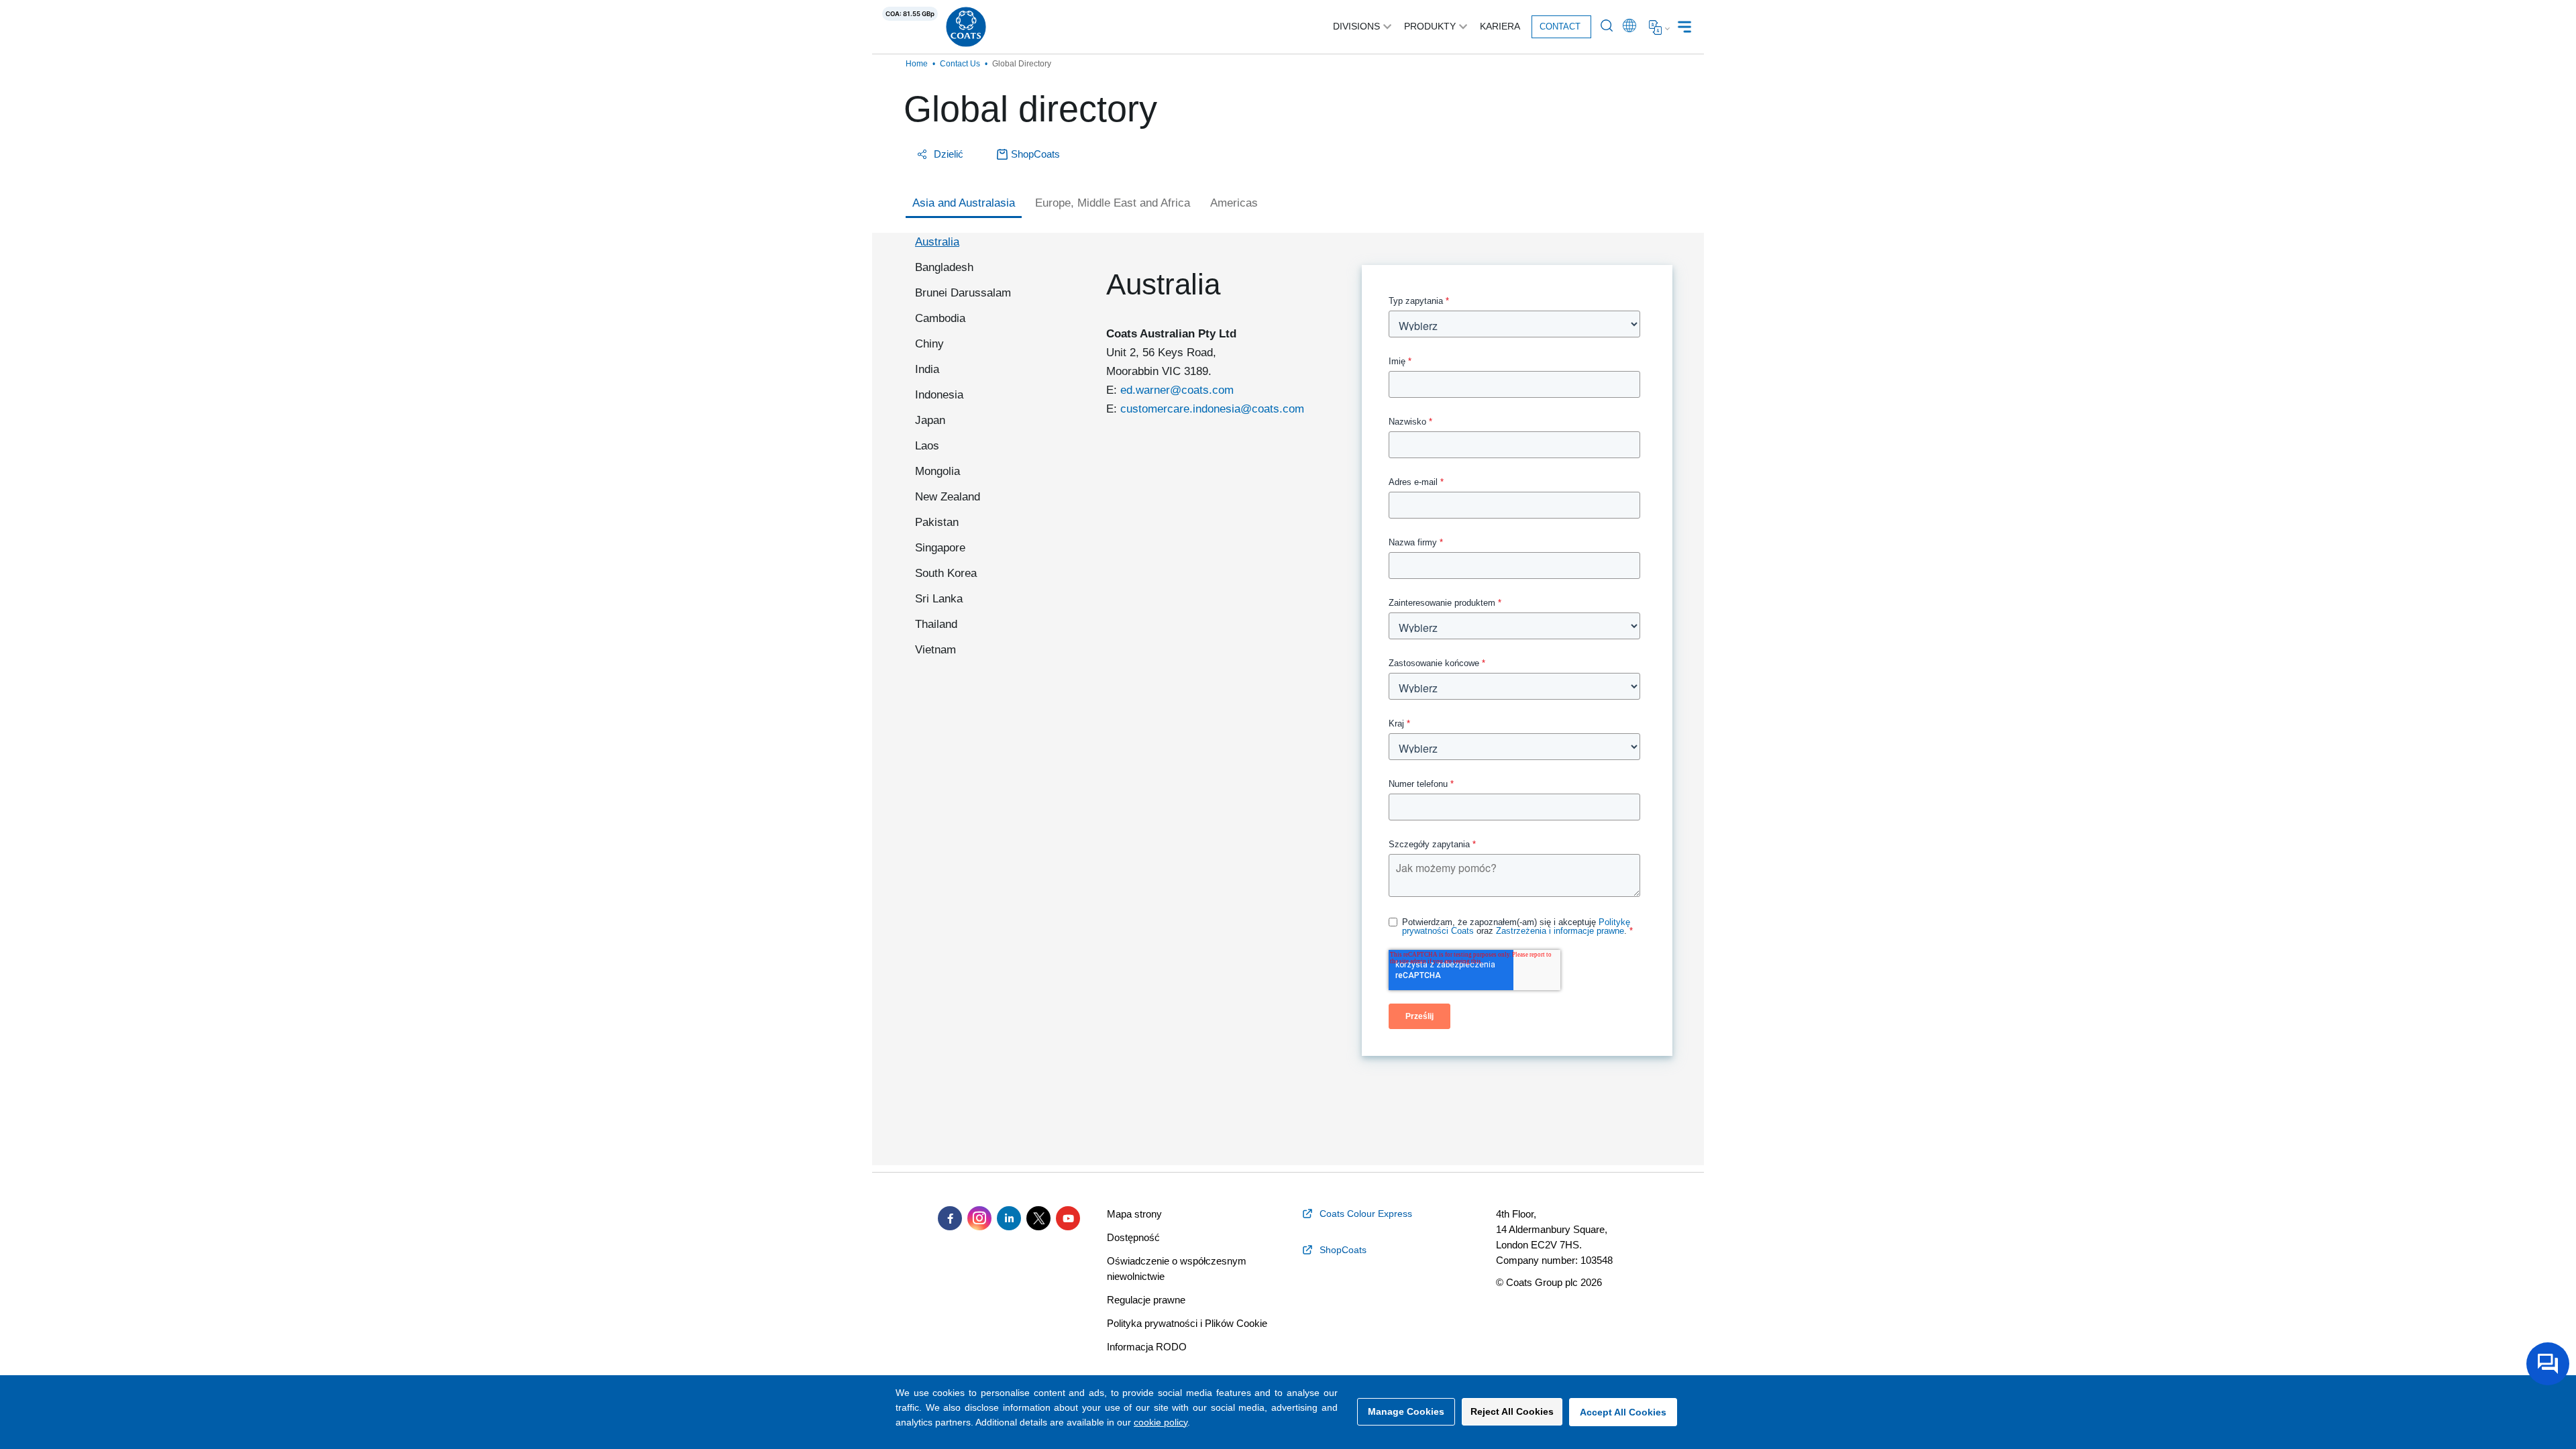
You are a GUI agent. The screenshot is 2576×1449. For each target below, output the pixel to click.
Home (917, 64)
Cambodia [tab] (940, 318)
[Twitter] (1038, 1218)
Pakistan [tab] (937, 522)
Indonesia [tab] (939, 395)
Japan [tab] (930, 420)
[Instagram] (979, 1218)
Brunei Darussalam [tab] (963, 293)
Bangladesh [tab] (944, 267)
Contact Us (960, 64)
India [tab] (927, 369)
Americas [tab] (1234, 203)
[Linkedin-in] (1009, 1218)
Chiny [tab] (929, 344)
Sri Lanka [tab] (939, 599)
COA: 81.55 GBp (910, 14)
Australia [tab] (937, 242)
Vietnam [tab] (935, 650)
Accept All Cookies (1623, 1412)
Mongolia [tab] (937, 471)
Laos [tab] (927, 446)
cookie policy (1161, 1422)
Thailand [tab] (936, 624)
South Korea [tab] (946, 573)
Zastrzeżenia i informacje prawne (1560, 931)
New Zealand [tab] (948, 497)
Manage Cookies (1406, 1411)
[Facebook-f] (950, 1218)
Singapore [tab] (940, 548)
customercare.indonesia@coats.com (1212, 409)
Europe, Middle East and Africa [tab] (1113, 203)
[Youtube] (1068, 1218)
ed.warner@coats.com (1177, 390)
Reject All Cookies (1512, 1411)
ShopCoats (1035, 154)
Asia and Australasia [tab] (964, 203)
